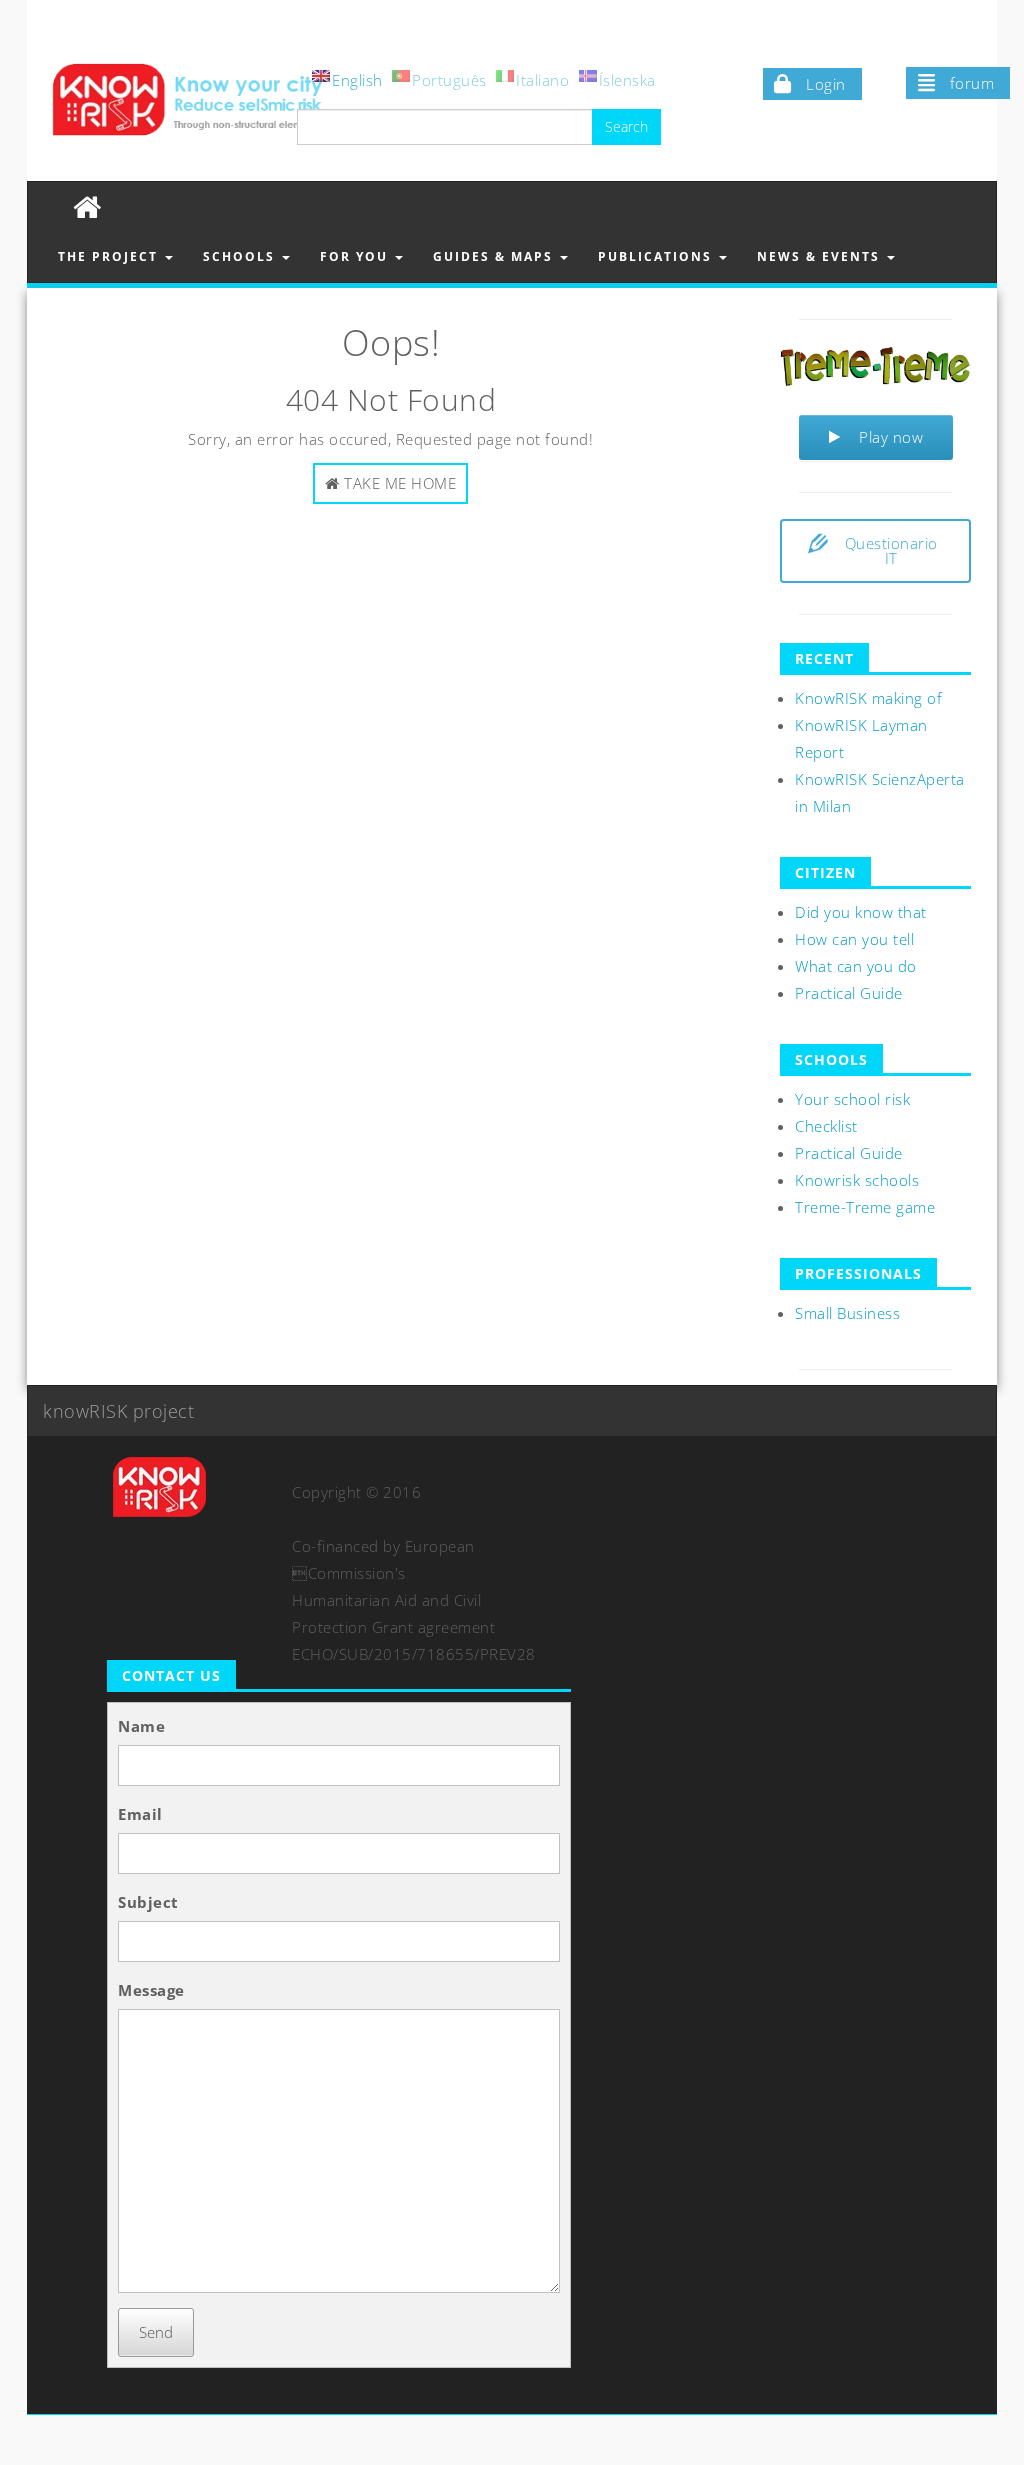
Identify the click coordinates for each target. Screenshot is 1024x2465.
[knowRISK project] (87, 206)
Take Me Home (398, 483)
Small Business (847, 1313)
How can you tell (854, 939)
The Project (110, 256)
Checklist (826, 1126)
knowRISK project (118, 1411)
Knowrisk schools (857, 1180)
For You (356, 256)
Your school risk (852, 1099)
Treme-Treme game (865, 1207)
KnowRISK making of (868, 698)
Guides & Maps (495, 256)
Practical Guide (849, 993)
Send (156, 2332)
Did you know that (861, 912)
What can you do (856, 966)
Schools (241, 256)
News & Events (821, 256)
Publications (657, 256)
